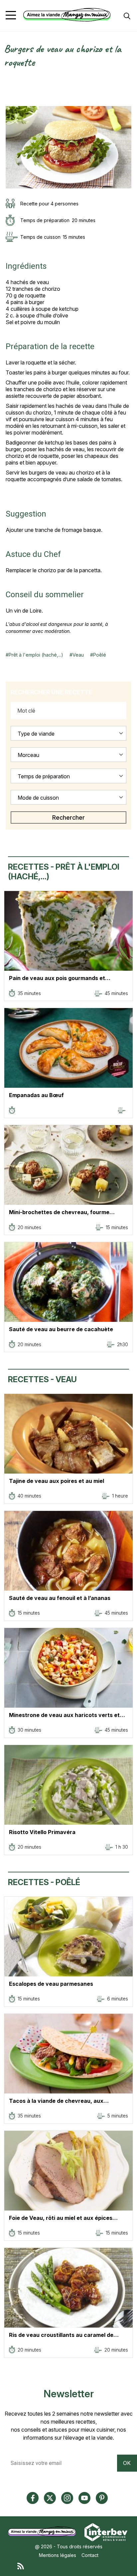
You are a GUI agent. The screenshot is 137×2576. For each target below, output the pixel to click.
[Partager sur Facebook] (9, 87)
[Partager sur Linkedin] (9, 95)
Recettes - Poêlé (44, 1882)
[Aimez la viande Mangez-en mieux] (44, 2531)
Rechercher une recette (52, 692)
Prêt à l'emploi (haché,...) (36, 655)
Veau (78, 655)
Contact (90, 2555)
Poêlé (100, 655)
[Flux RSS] (75, 2566)
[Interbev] (106, 2531)
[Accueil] (67, 15)
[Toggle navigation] (11, 15)
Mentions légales (58, 2555)
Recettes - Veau (42, 1379)
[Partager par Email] (9, 102)
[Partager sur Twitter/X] (9, 80)
